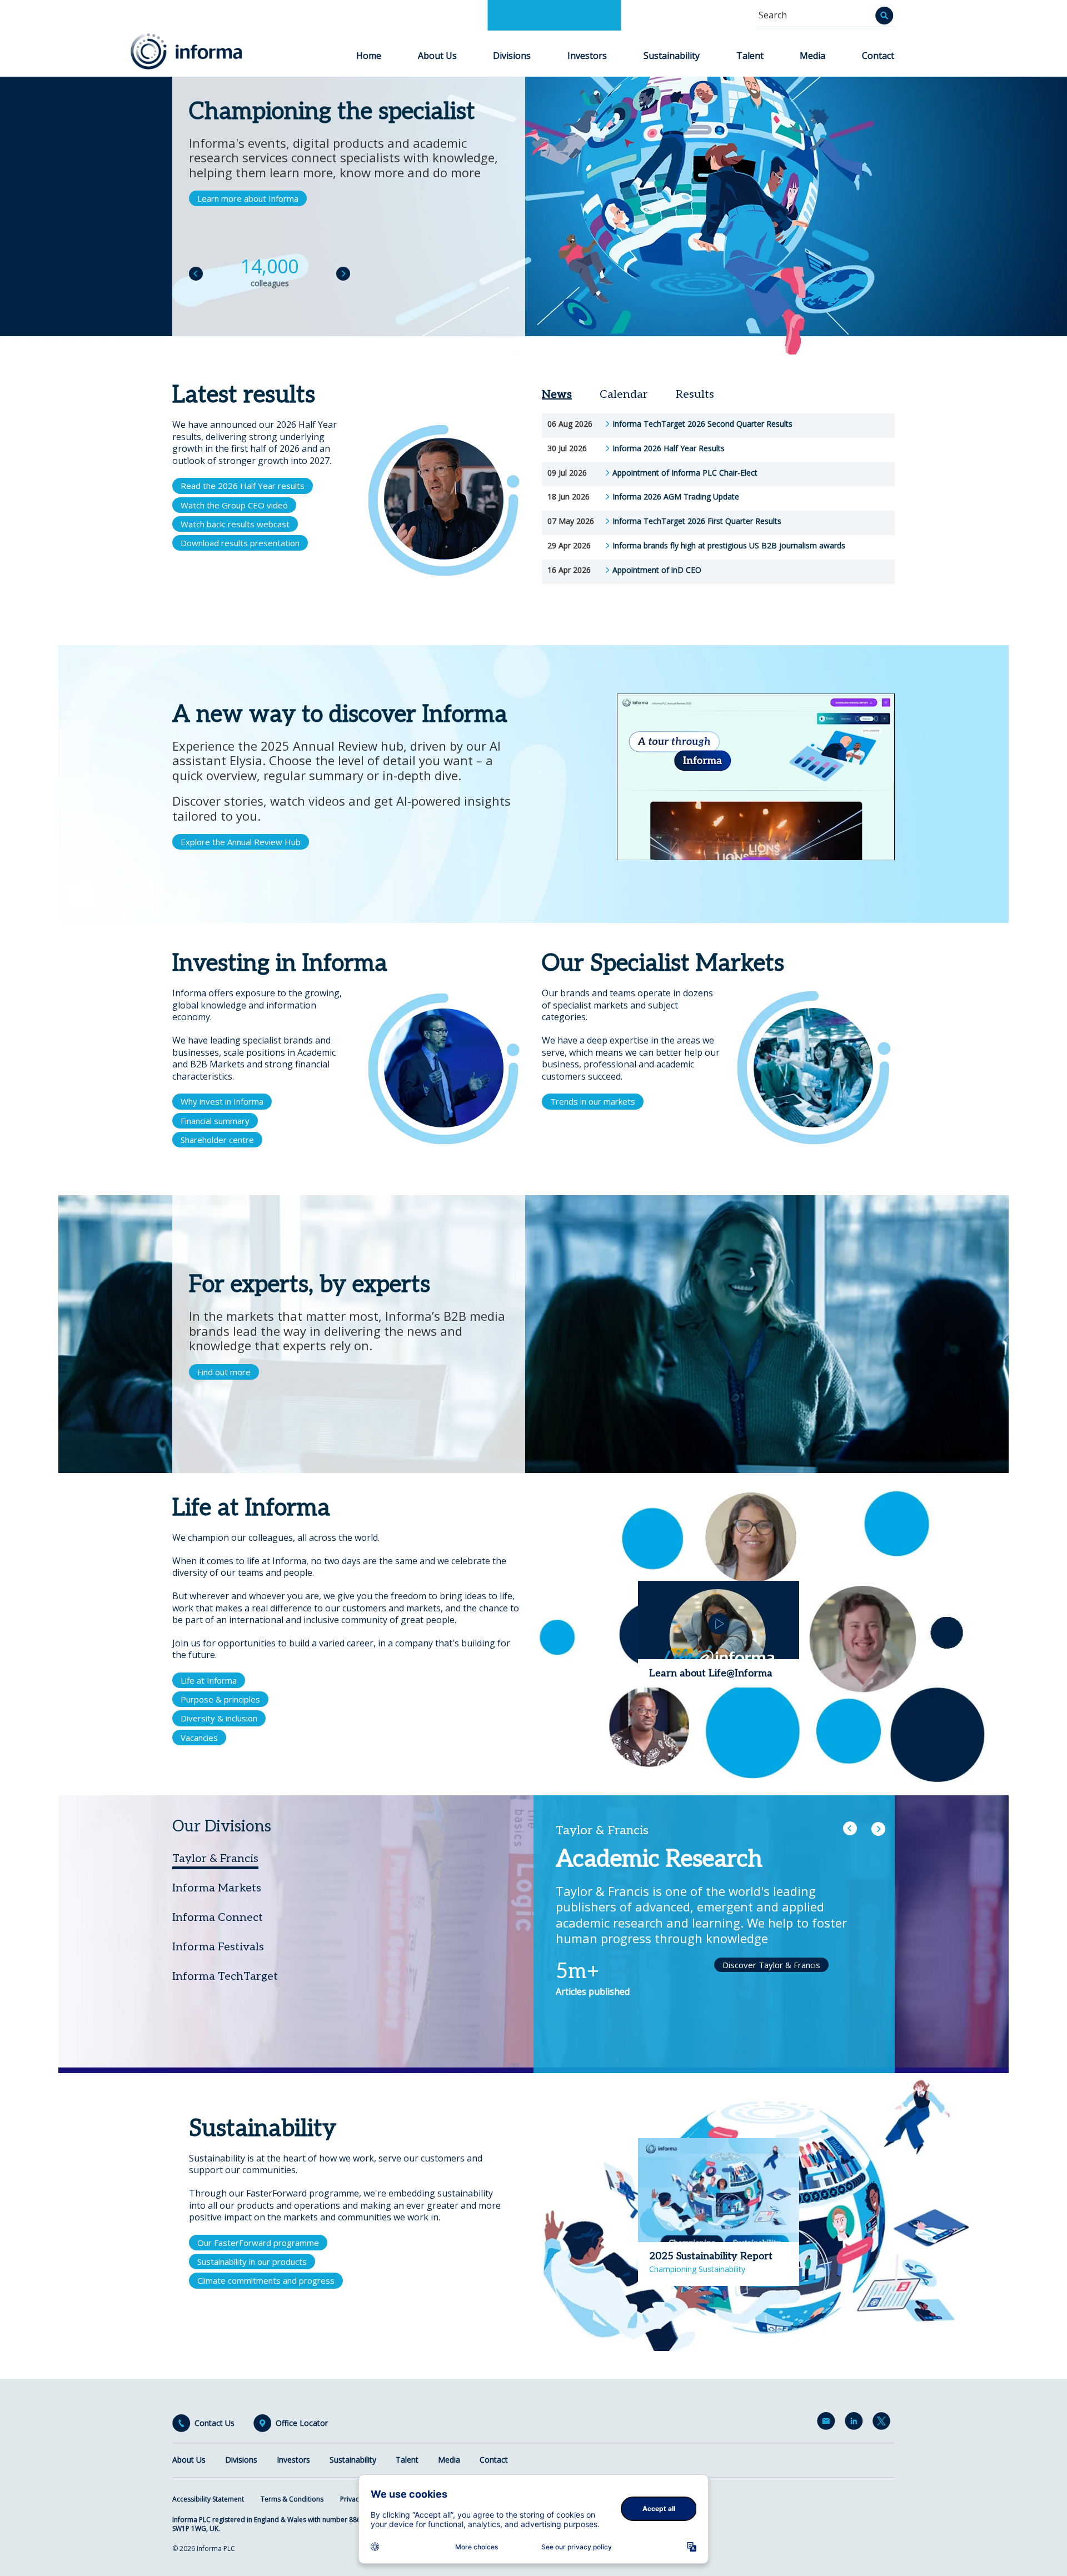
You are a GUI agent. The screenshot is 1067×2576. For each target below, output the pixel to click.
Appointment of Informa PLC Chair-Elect (685, 473)
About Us (437, 56)
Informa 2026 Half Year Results (669, 448)
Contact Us (215, 2423)
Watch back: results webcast (235, 524)
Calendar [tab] (624, 395)
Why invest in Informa (222, 1101)
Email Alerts (828, 2423)
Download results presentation (240, 543)
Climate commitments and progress (266, 2280)
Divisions (512, 56)
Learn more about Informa (248, 198)
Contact (878, 56)
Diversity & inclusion (219, 1718)
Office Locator (302, 2423)
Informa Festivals (218, 1947)
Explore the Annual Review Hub (241, 842)
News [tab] (557, 395)
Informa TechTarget (225, 1976)
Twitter (884, 2423)
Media (812, 56)
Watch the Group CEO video (234, 505)
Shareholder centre (217, 1140)
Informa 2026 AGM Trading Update (676, 497)
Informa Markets (217, 1888)
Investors (587, 56)
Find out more (224, 1372)
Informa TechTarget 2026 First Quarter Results (697, 521)
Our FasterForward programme (258, 2243)
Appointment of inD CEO (657, 570)
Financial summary (215, 1121)
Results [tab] (695, 395)
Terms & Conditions (292, 2499)
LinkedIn (856, 2423)
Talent (750, 56)
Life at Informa (209, 1680)
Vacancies (199, 1738)
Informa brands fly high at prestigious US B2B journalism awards (729, 546)
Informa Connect (218, 1918)
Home (369, 56)
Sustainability (672, 56)
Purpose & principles (220, 1699)
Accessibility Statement (208, 2499)
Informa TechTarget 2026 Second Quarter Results (702, 424)
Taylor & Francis (215, 1859)
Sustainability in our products (252, 2262)
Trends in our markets (593, 1101)
